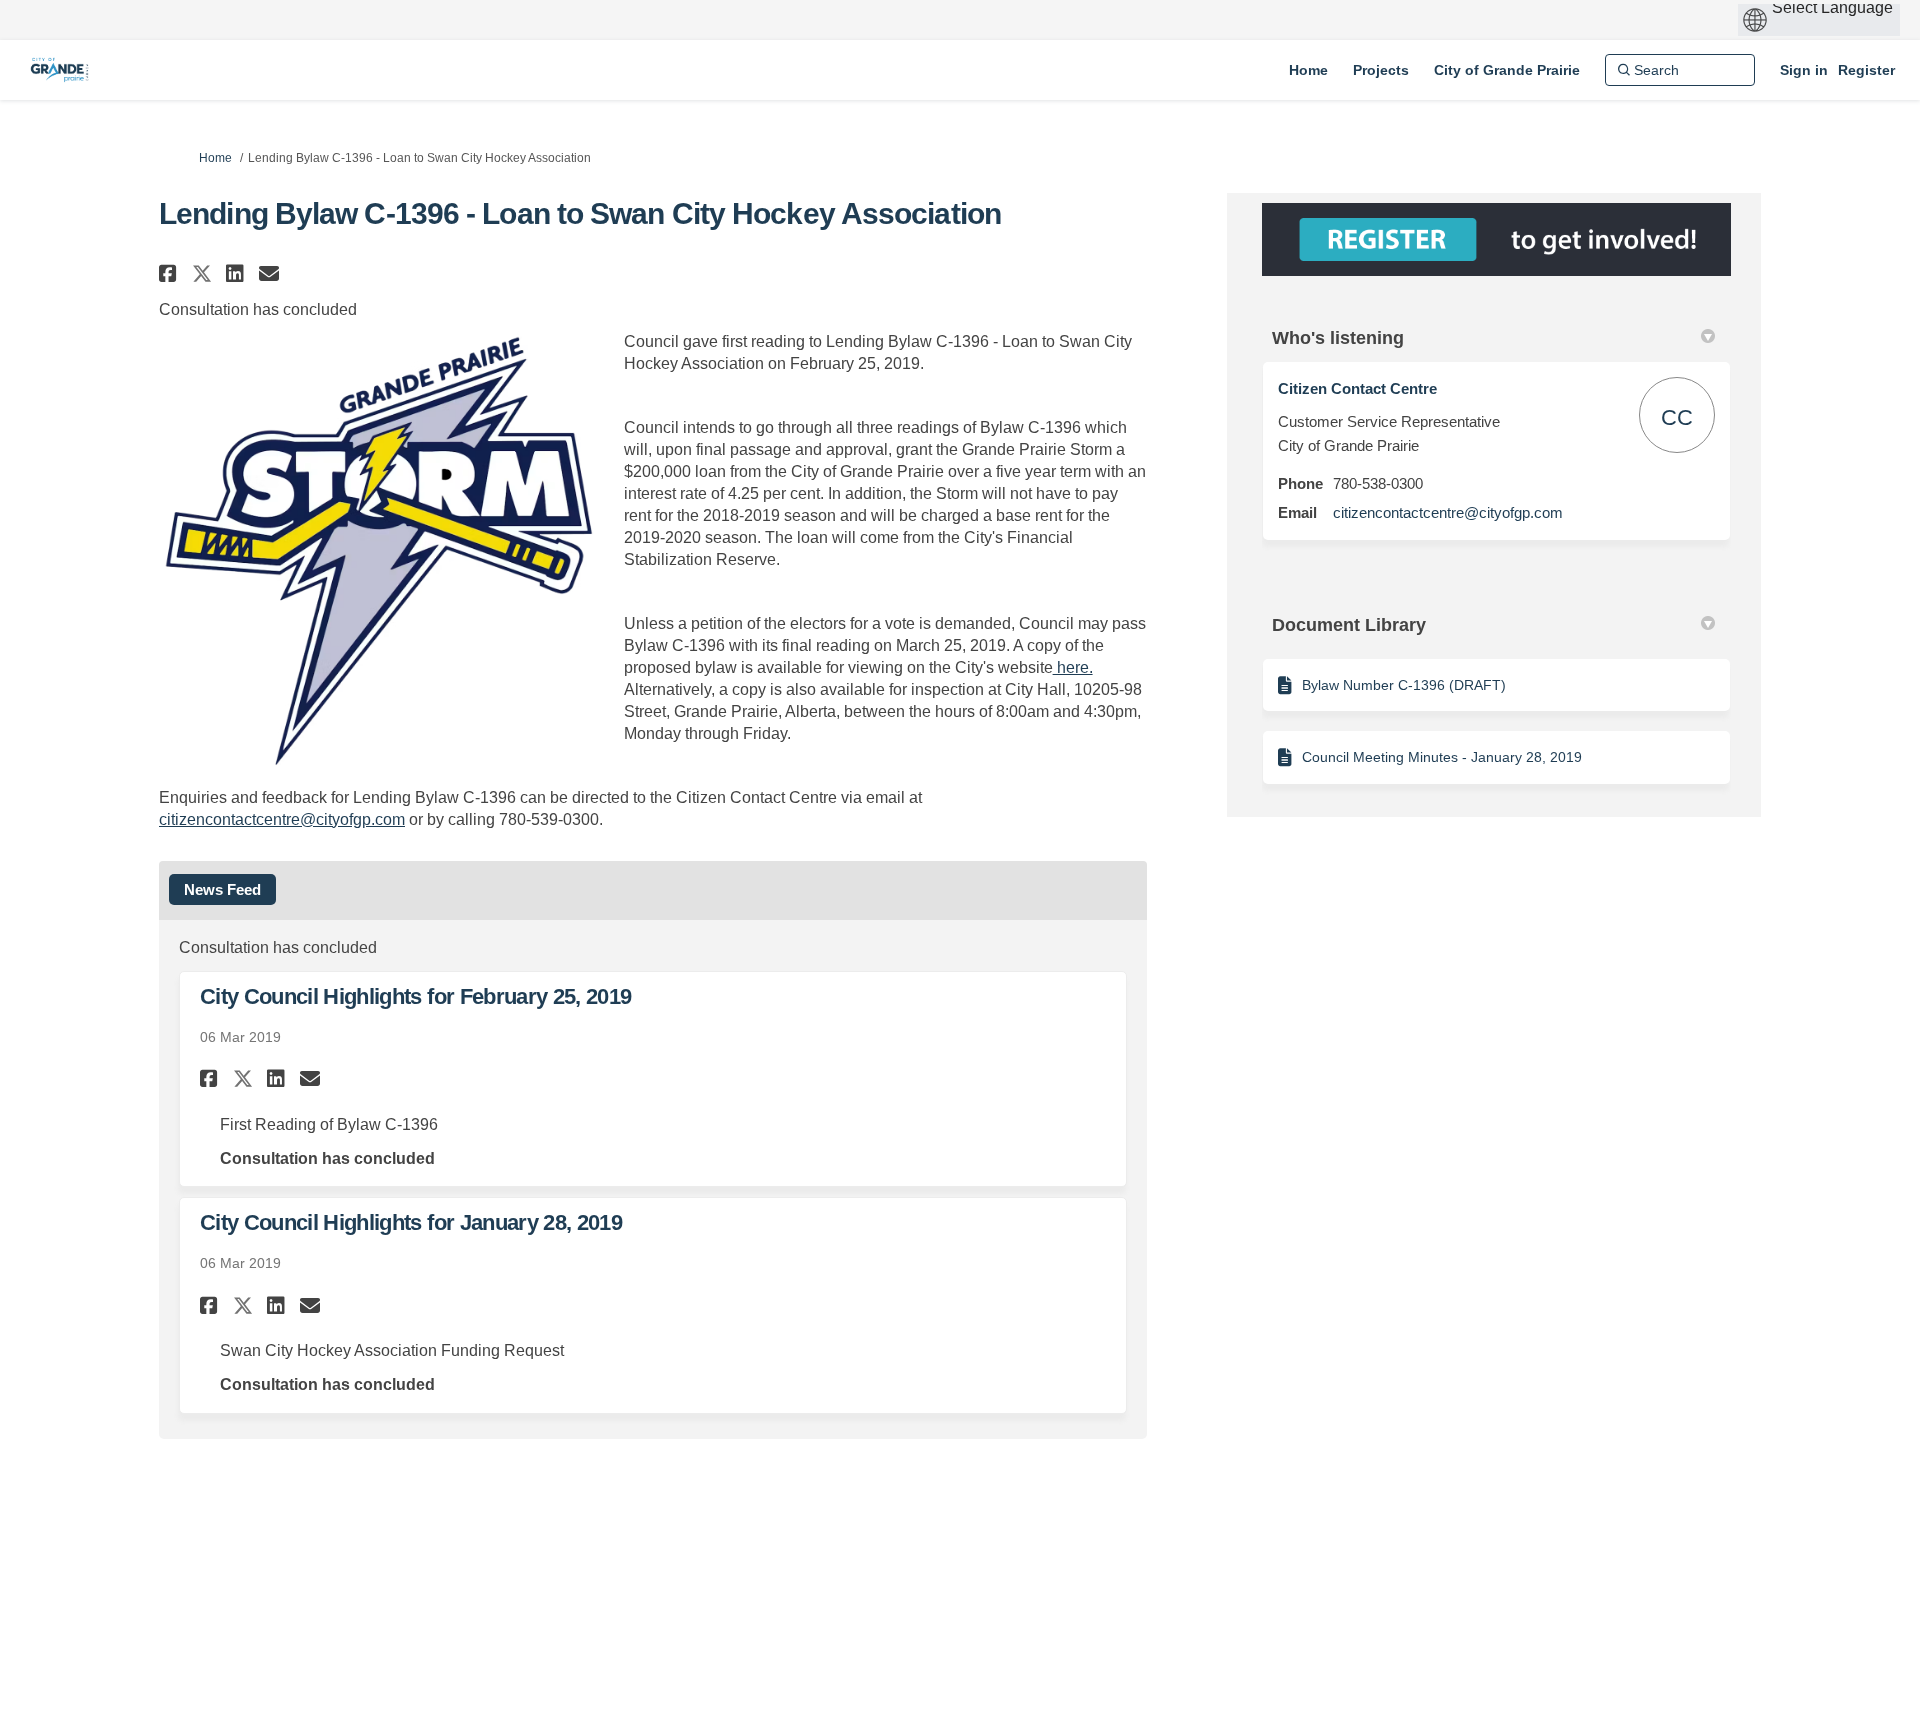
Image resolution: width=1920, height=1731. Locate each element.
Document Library (1349, 625)
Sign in (1804, 70)
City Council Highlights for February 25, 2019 (415, 996)
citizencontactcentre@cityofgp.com (282, 819)
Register (1866, 70)
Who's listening (1338, 338)
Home (215, 158)
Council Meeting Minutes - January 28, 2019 (1442, 757)
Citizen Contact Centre (1357, 388)
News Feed (222, 889)
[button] (170, 273)
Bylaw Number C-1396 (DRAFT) (1404, 685)
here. (1073, 667)
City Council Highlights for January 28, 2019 (411, 1222)
